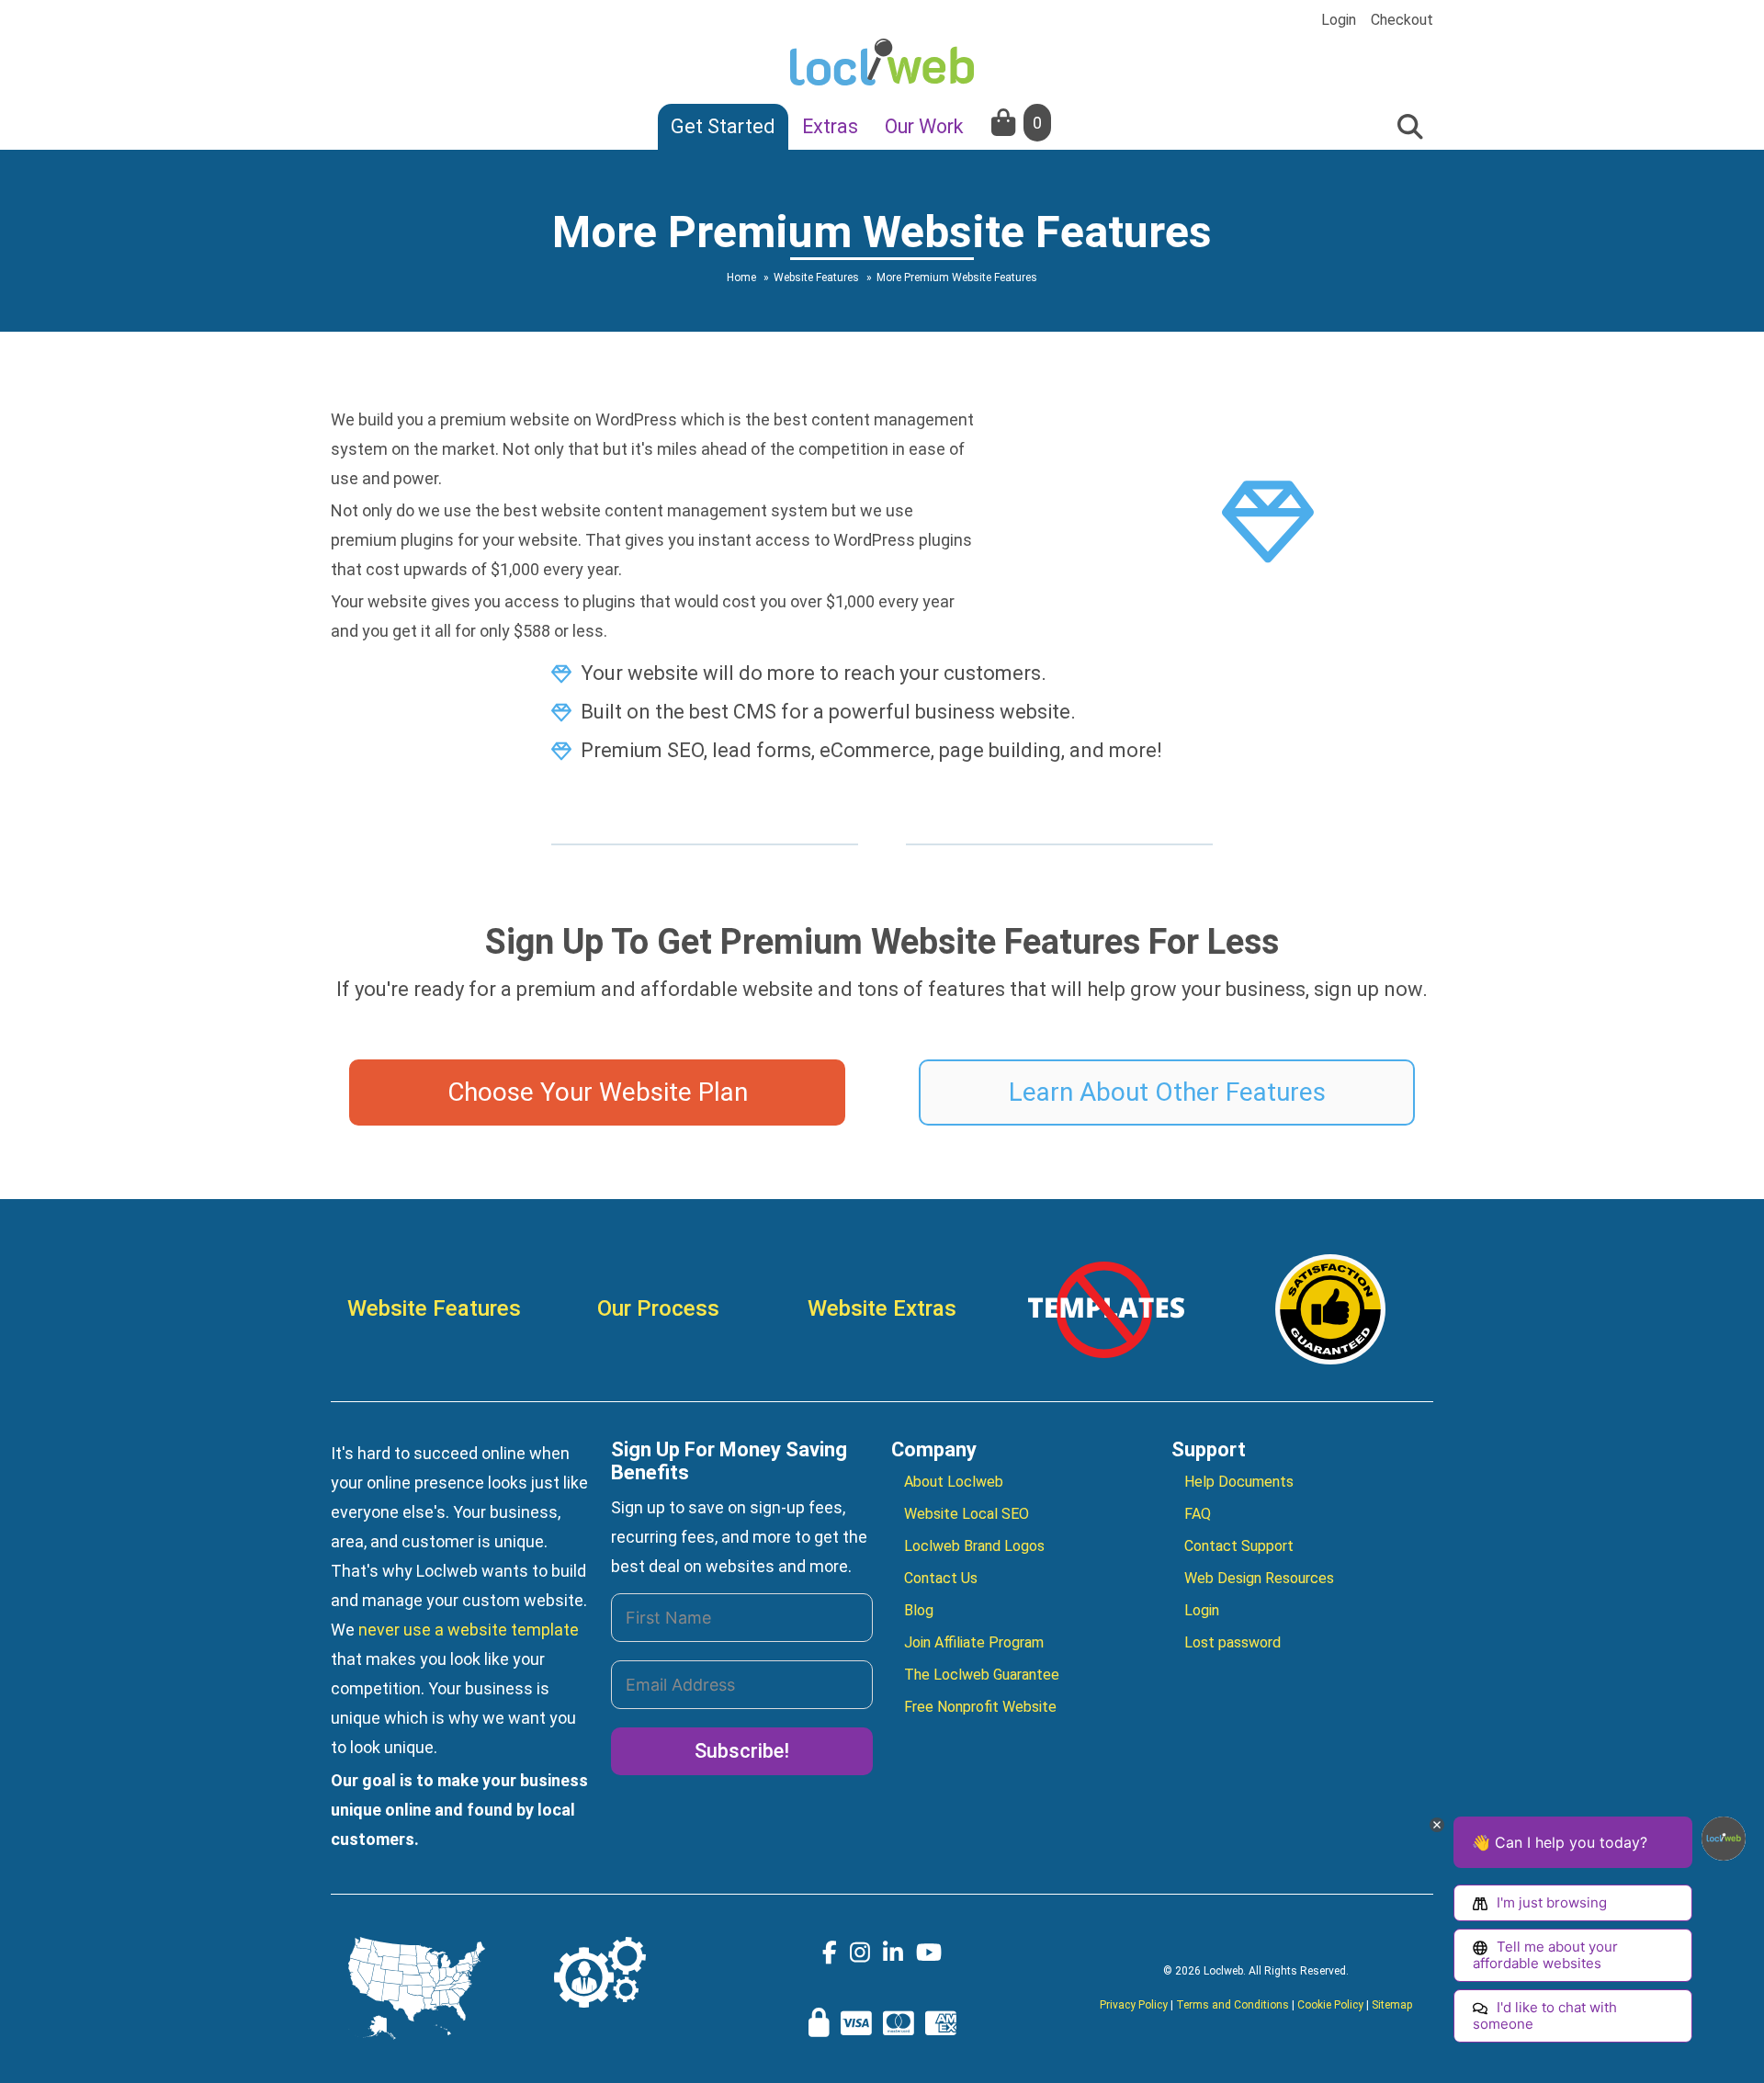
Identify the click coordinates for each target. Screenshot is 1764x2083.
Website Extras (882, 1308)
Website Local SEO (967, 1514)
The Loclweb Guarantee (982, 1675)
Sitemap (1392, 2005)
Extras (830, 126)
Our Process (658, 1308)
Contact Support (1239, 1546)
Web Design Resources (1259, 1578)
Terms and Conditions (1233, 2005)
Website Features (434, 1308)
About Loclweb (954, 1482)
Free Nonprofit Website (980, 1707)
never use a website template (469, 1630)
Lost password (1233, 1642)
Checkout (1402, 20)
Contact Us (941, 1578)
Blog (919, 1610)
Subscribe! (742, 1751)
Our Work (924, 126)
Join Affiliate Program (974, 1642)
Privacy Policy (1134, 2005)
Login (1339, 20)
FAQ (1198, 1514)
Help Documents (1239, 1482)
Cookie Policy (1330, 2005)
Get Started (723, 126)
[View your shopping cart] (1005, 123)
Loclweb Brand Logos (974, 1546)
